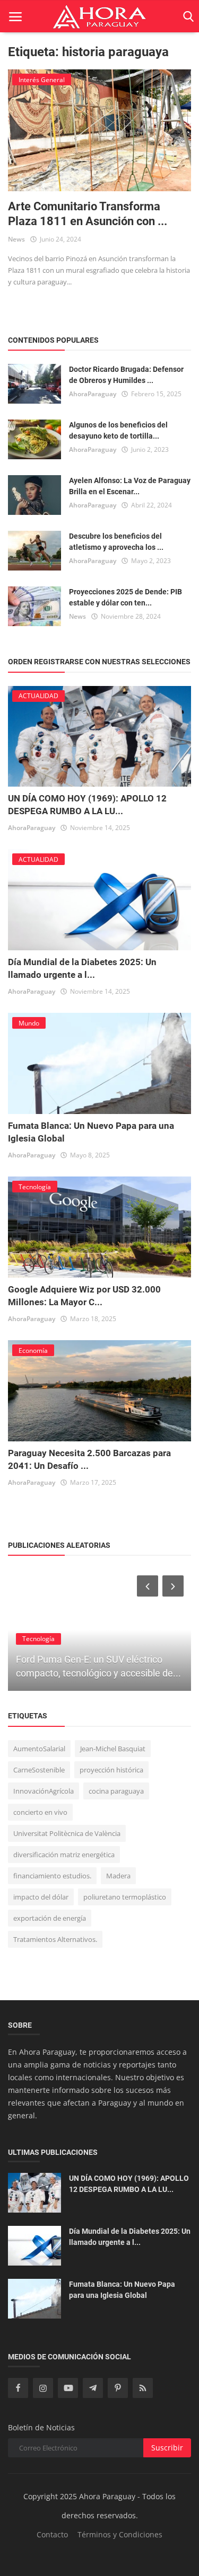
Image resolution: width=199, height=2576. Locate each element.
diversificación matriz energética (64, 1855)
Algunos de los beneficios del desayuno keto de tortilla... (118, 430)
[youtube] (68, 2388)
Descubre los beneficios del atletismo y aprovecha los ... (116, 542)
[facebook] (18, 2388)
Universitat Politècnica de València (67, 1833)
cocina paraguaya (116, 1791)
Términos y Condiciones (120, 2534)
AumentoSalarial (39, 1749)
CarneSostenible (39, 1770)
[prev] (146, 1586)
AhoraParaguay (93, 394)
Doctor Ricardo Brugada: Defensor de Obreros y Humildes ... (126, 375)
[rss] (143, 2388)
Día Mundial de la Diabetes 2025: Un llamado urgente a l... (130, 2237)
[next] (174, 1586)
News (16, 239)
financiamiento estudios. (52, 1876)
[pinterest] (118, 2388)
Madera (118, 1876)
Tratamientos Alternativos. (55, 1939)
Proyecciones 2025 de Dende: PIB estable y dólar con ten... (126, 597)
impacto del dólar (41, 1897)
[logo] (99, 16)
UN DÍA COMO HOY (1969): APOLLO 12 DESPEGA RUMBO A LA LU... (129, 2184)
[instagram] (43, 2388)
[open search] (187, 17)
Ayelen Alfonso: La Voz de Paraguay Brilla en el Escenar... (130, 486)
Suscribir (167, 2448)
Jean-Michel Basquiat (113, 1749)
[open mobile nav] (15, 17)
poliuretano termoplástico (125, 1897)
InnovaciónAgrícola (44, 1791)
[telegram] (93, 2388)
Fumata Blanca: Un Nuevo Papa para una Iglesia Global (122, 2290)
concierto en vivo (40, 1812)
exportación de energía (50, 1918)
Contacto (52, 2534)
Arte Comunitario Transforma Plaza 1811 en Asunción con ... (88, 214)
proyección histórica (111, 1770)
